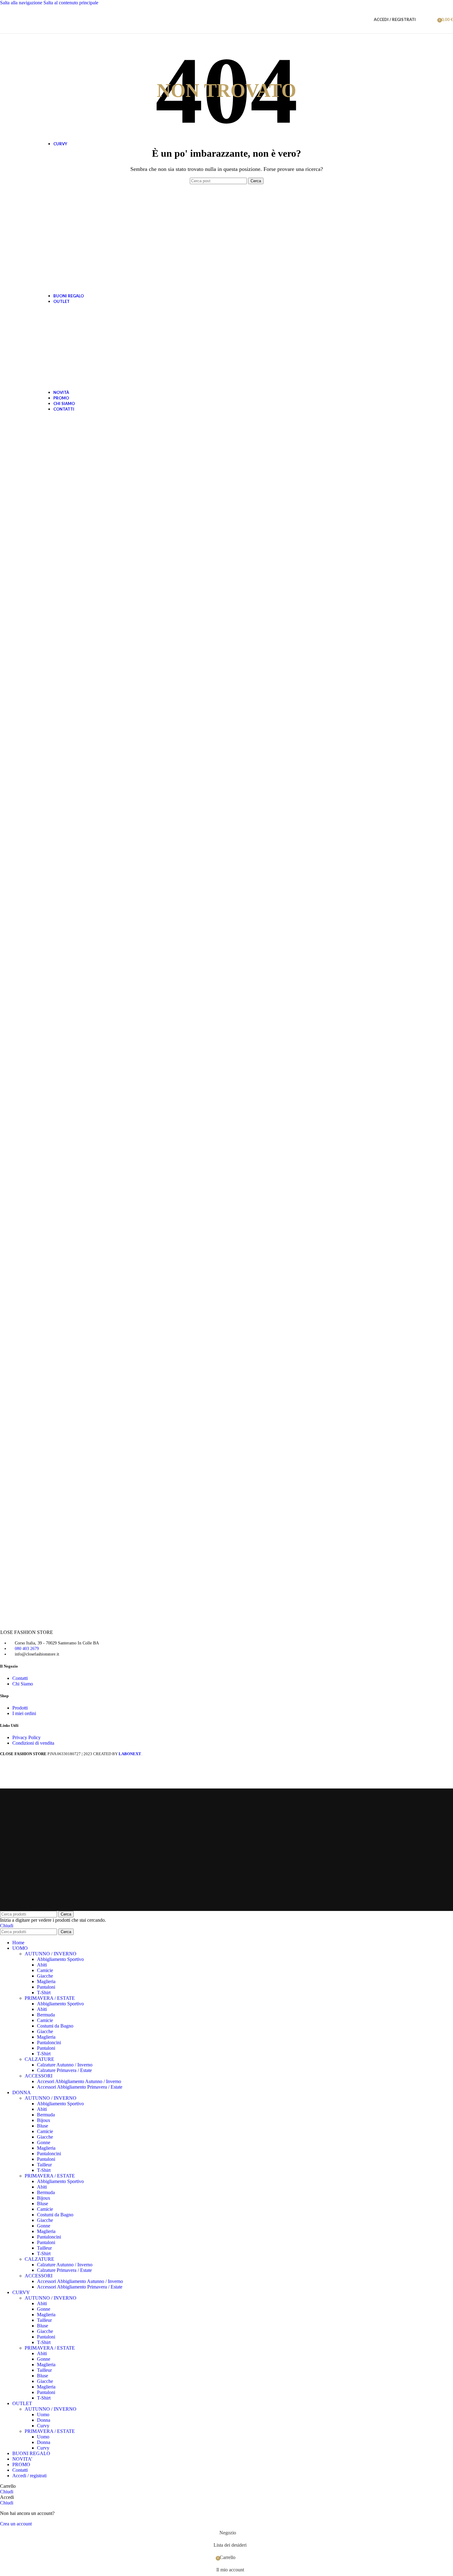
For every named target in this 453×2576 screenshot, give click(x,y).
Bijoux (44, 2120)
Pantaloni (46, 1987)
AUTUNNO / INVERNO (51, 1954)
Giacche (45, 1976)
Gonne (44, 2142)
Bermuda (46, 2015)
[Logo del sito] (17, 24)
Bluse (43, 2126)
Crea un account (16, 2524)
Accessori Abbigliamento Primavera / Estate (80, 2087)
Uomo (43, 2415)
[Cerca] (422, 19)
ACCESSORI (39, 2076)
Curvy (43, 2426)
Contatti (20, 1678)
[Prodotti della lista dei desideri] (431, 19)
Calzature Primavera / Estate (64, 2070)
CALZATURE (39, 2059)
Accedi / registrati (29, 2476)
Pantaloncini (49, 2043)
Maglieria (46, 1981)
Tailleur (44, 2165)
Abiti (42, 1965)
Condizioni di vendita (33, 1743)
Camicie (45, 1970)
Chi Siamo (23, 1684)
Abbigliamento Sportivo (60, 1959)
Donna (44, 2420)
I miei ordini (24, 1713)
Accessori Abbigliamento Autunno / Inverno (80, 2281)
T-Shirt (44, 1993)
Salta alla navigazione (22, 3)
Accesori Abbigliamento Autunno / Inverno (79, 2081)
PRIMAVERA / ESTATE (50, 1998)
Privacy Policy (27, 1737)
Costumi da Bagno (55, 2026)
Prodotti (20, 1708)
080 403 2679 (27, 1649)
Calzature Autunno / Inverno (65, 2065)
